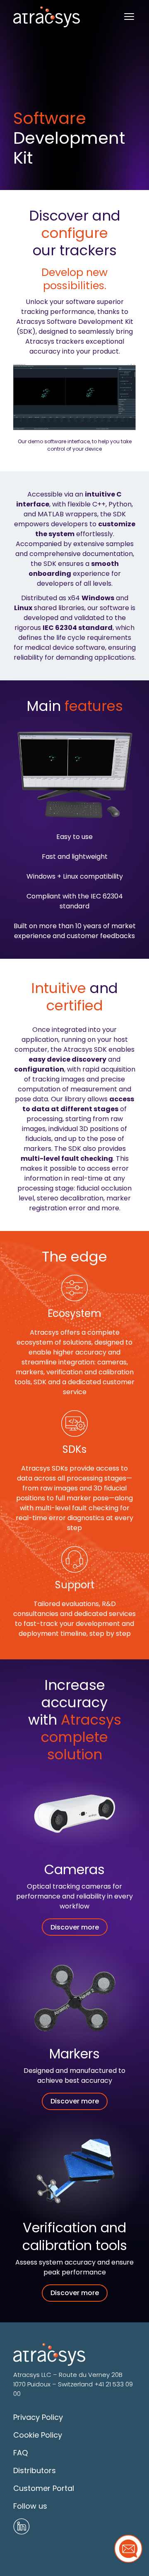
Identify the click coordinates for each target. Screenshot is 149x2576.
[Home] (47, 17)
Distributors (35, 2470)
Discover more (75, 1927)
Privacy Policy (38, 2417)
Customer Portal (44, 2488)
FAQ (20, 2453)
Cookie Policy (38, 2435)
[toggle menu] (129, 17)
